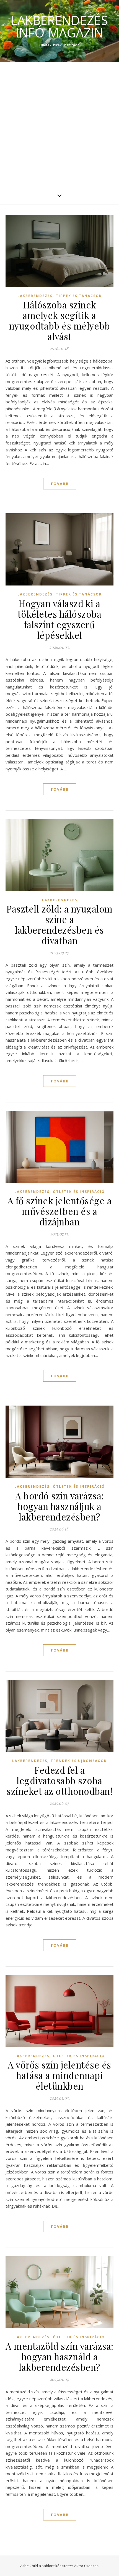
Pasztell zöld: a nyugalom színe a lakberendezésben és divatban (59, 924)
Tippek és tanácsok (79, 296)
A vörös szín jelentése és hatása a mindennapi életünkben (59, 2075)
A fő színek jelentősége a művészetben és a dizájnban (60, 1211)
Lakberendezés (35, 296)
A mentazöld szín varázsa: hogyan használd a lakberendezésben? (59, 2356)
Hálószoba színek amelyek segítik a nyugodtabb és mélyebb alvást (60, 320)
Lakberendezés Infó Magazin (59, 26)
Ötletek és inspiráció (79, 1192)
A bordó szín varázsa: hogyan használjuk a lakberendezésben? (59, 1506)
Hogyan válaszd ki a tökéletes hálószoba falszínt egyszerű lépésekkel (60, 619)
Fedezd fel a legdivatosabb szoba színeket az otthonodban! (59, 1780)
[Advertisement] (59, 125)
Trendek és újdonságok (79, 1761)
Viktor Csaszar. (86, 2566)
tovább (60, 484)
